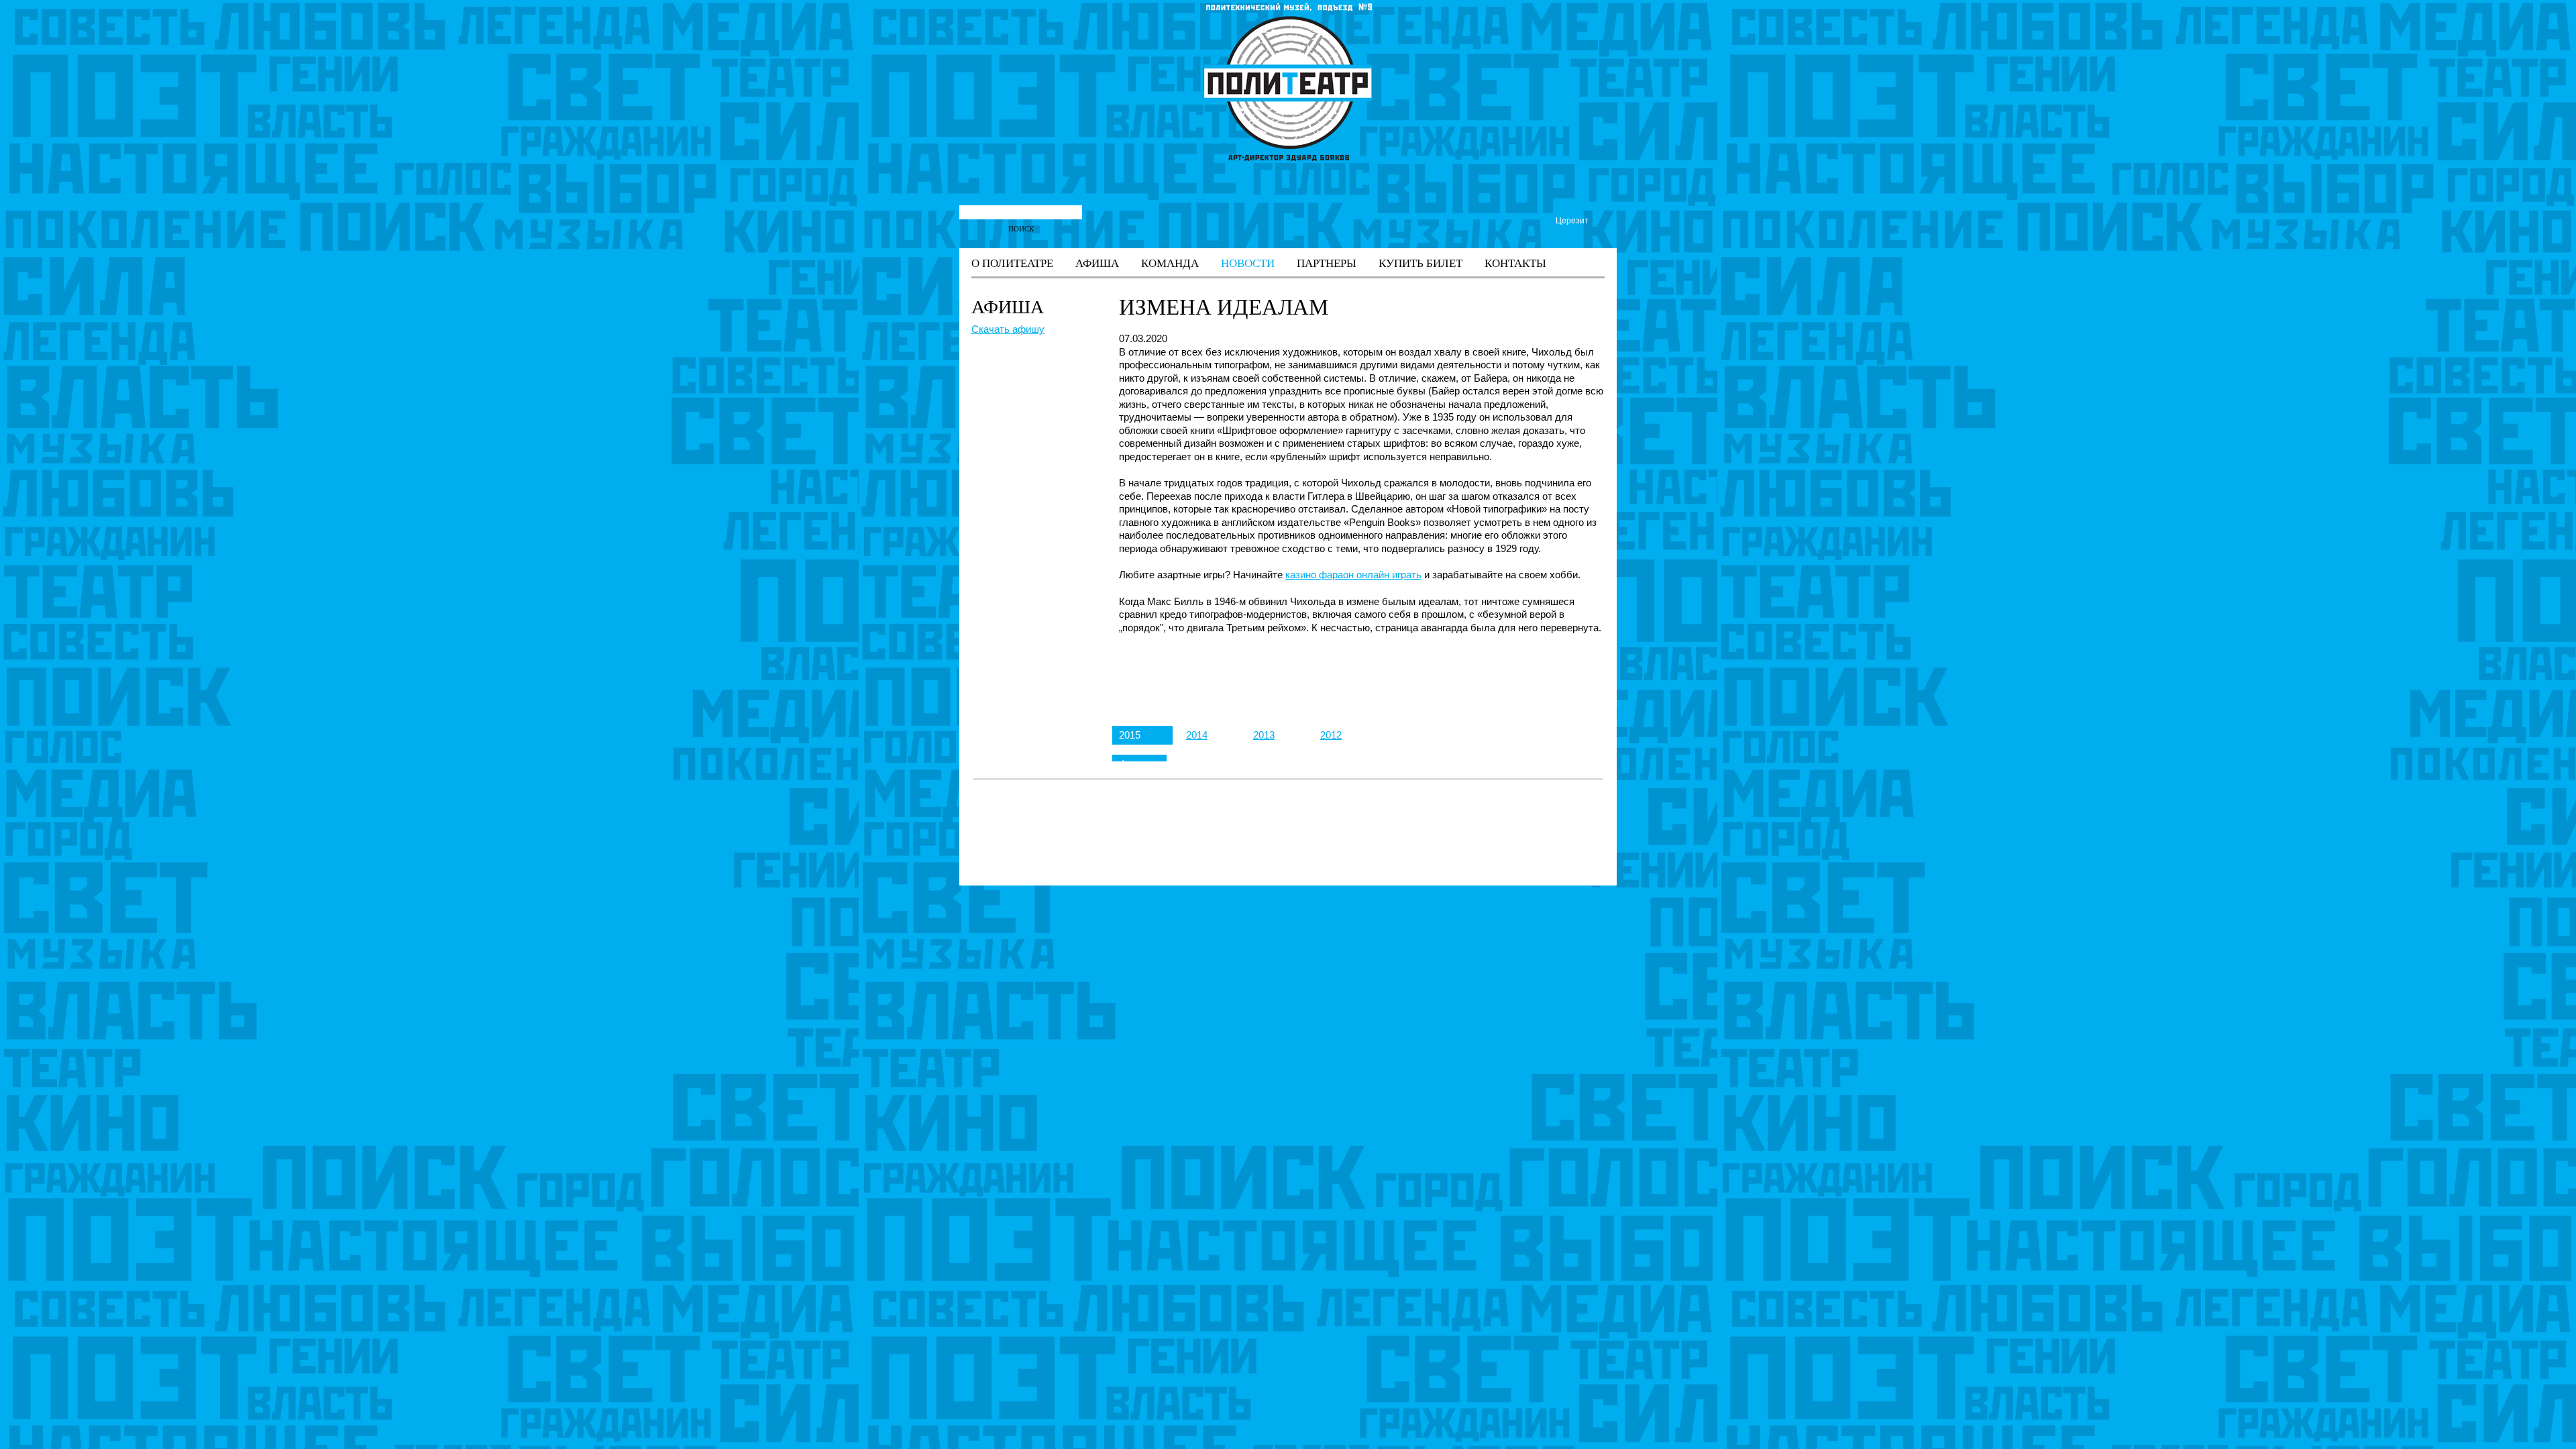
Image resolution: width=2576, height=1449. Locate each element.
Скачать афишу (1008, 329)
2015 (1130, 735)
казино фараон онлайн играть (1353, 575)
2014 (1197, 735)
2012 (1331, 735)
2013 (1264, 735)
